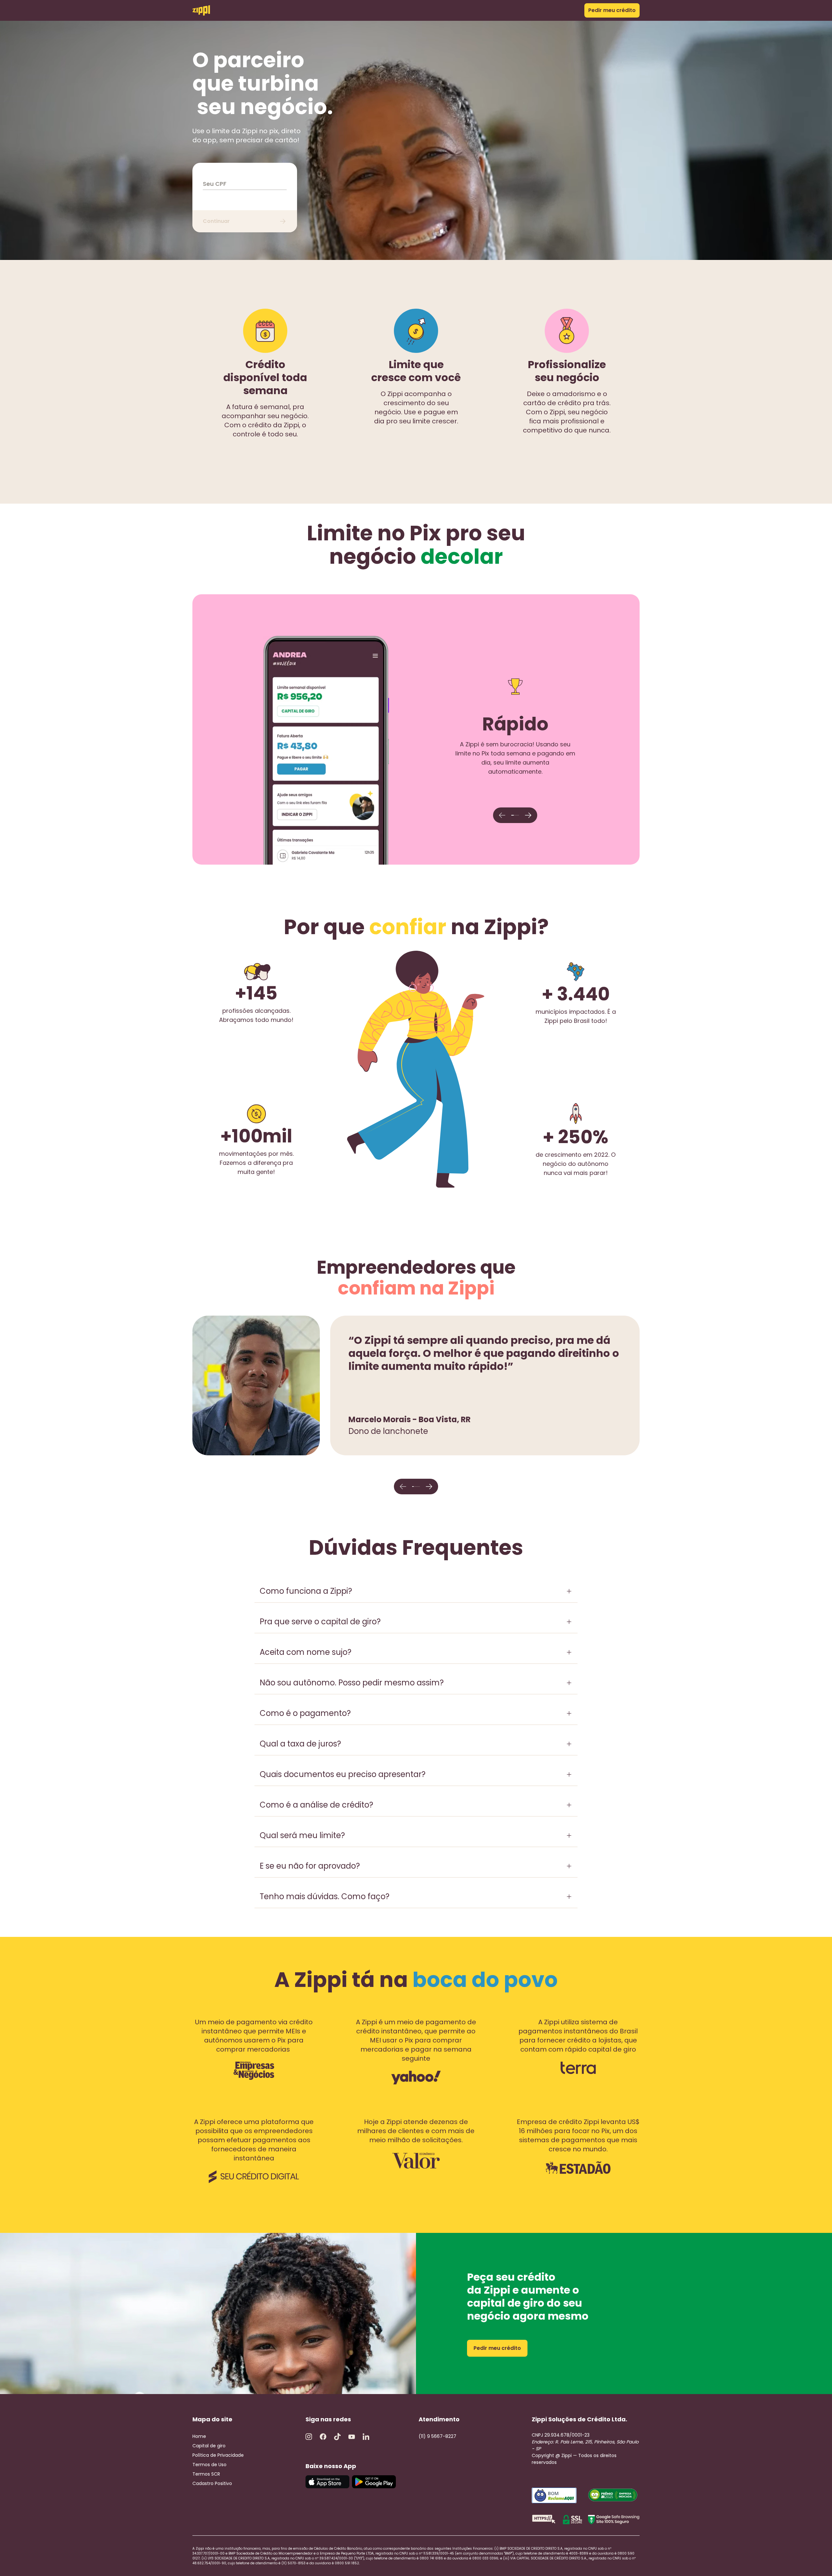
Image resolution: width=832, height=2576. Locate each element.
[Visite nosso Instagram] (309, 2437)
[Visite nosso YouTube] (352, 2437)
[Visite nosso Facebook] (323, 2437)
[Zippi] (201, 10)
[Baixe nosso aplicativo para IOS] (327, 2482)
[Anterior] (502, 815)
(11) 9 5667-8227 (437, 2436)
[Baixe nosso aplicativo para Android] (374, 2482)
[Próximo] (528, 815)
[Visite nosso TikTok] (337, 2437)
